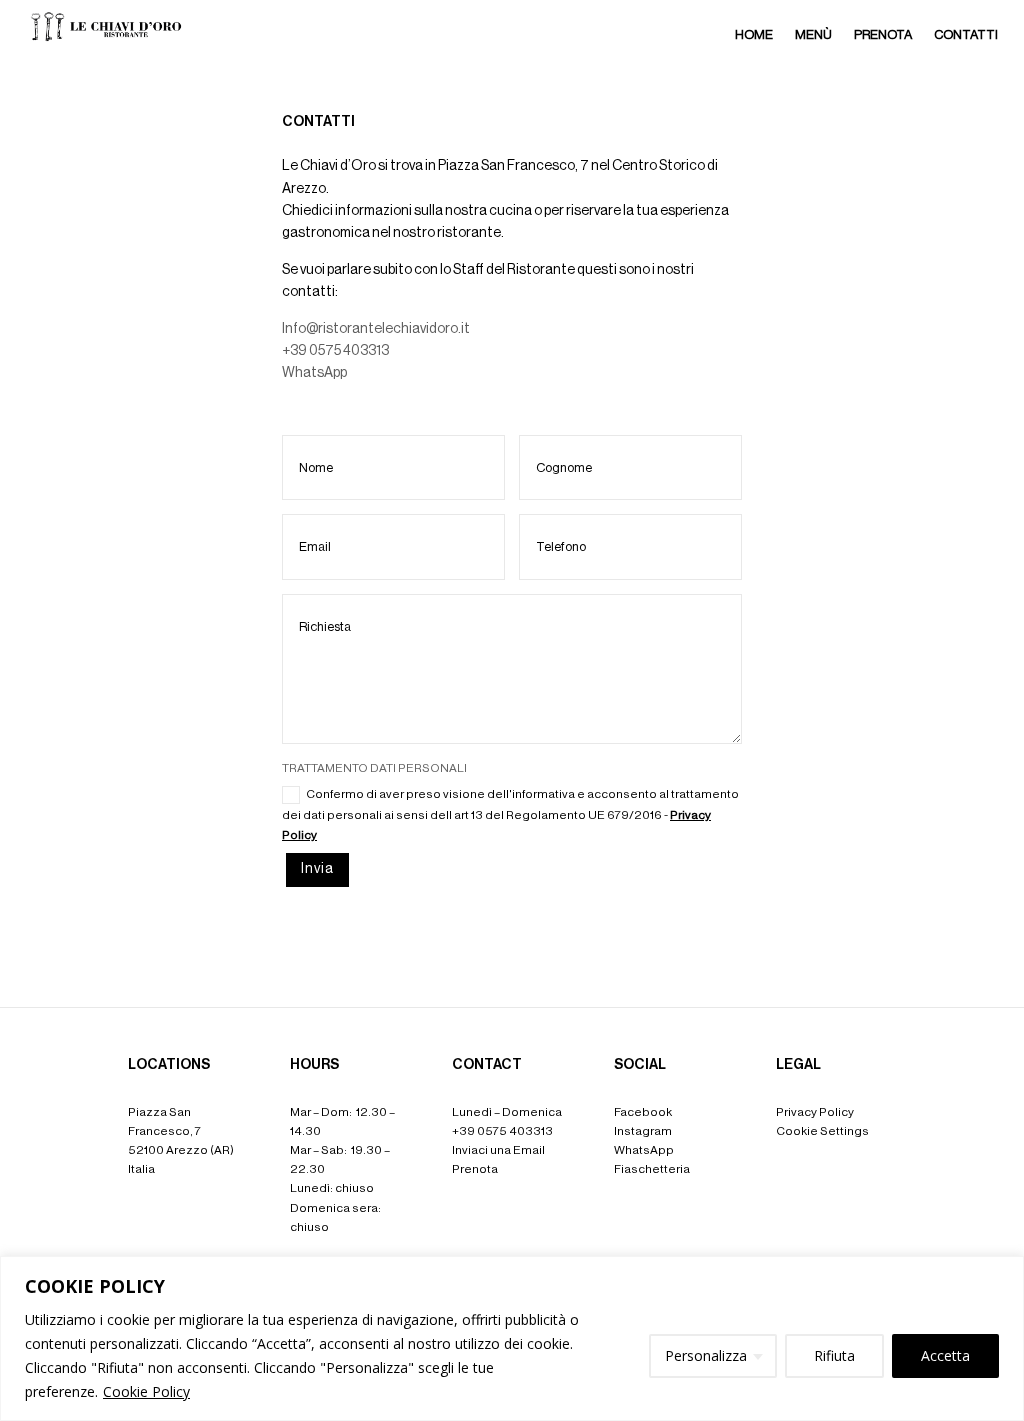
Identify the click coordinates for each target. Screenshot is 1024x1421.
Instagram (643, 1131)
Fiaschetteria (652, 1169)
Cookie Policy (146, 1391)
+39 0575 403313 (335, 351)
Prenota (883, 34)
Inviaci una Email (498, 1150)
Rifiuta (834, 1355)
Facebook (643, 1112)
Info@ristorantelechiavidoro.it (376, 329)
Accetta (945, 1355)
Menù (813, 34)
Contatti (966, 34)
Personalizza (706, 1355)
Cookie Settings (822, 1131)
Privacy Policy (815, 1112)
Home (754, 34)
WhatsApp (314, 373)
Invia (317, 869)
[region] (512, 1338)
